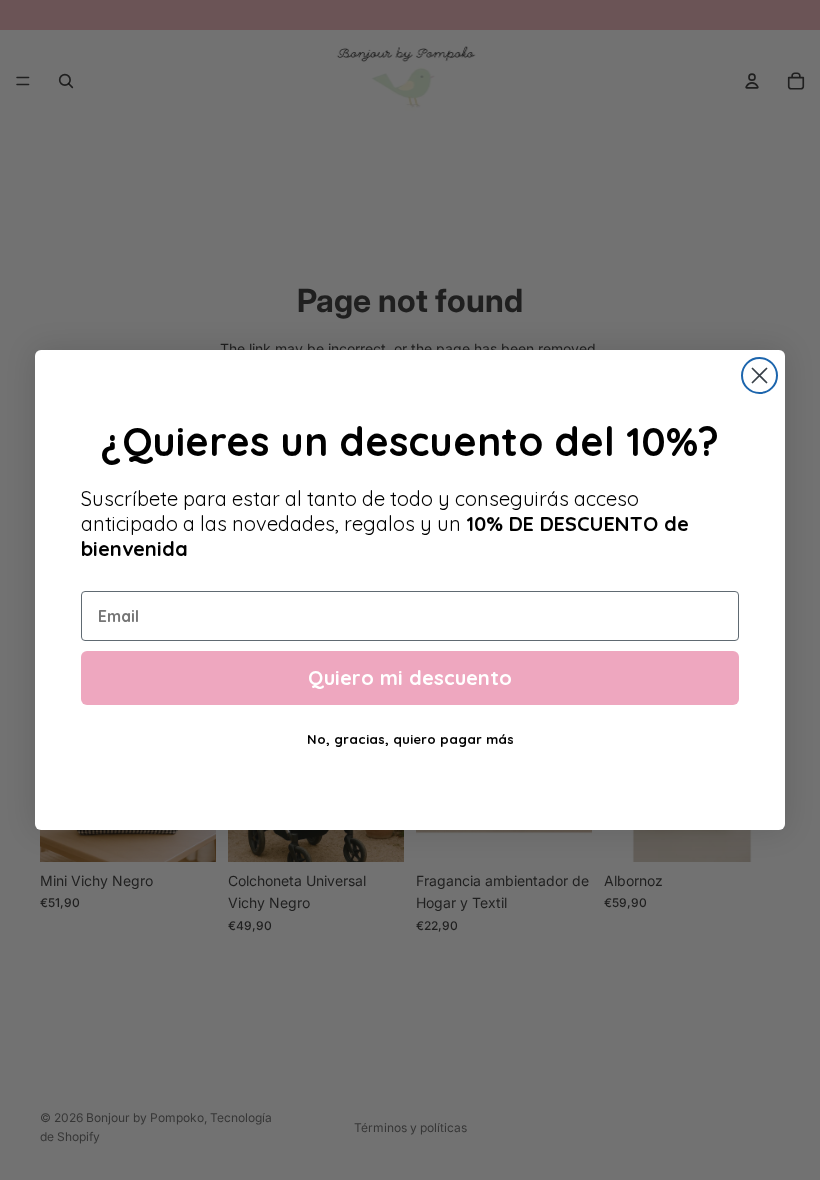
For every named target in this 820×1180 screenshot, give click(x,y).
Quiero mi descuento (410, 677)
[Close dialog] (759, 375)
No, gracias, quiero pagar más (410, 739)
